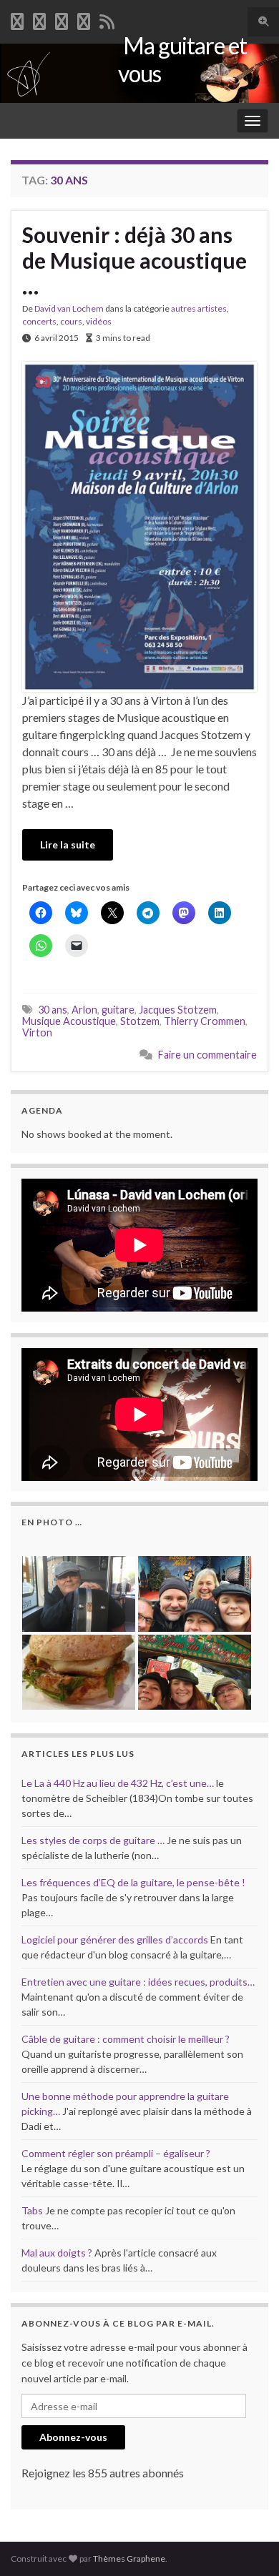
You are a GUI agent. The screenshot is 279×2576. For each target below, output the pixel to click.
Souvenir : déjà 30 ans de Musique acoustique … (134, 260)
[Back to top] (247, 2544)
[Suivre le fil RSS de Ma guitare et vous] (107, 19)
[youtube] (62, 19)
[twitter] (39, 19)
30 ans (53, 1010)
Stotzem (140, 1021)
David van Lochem (69, 308)
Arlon (84, 1010)
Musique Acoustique (69, 1021)
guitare (118, 1010)
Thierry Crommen (205, 1021)
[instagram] (84, 19)
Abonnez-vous (73, 2437)
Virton (37, 1032)
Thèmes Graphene (129, 2558)
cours (71, 321)
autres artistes (199, 308)
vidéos (99, 321)
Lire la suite (68, 844)
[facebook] (17, 19)
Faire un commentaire (207, 1055)
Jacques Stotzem (178, 1010)
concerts (39, 321)
